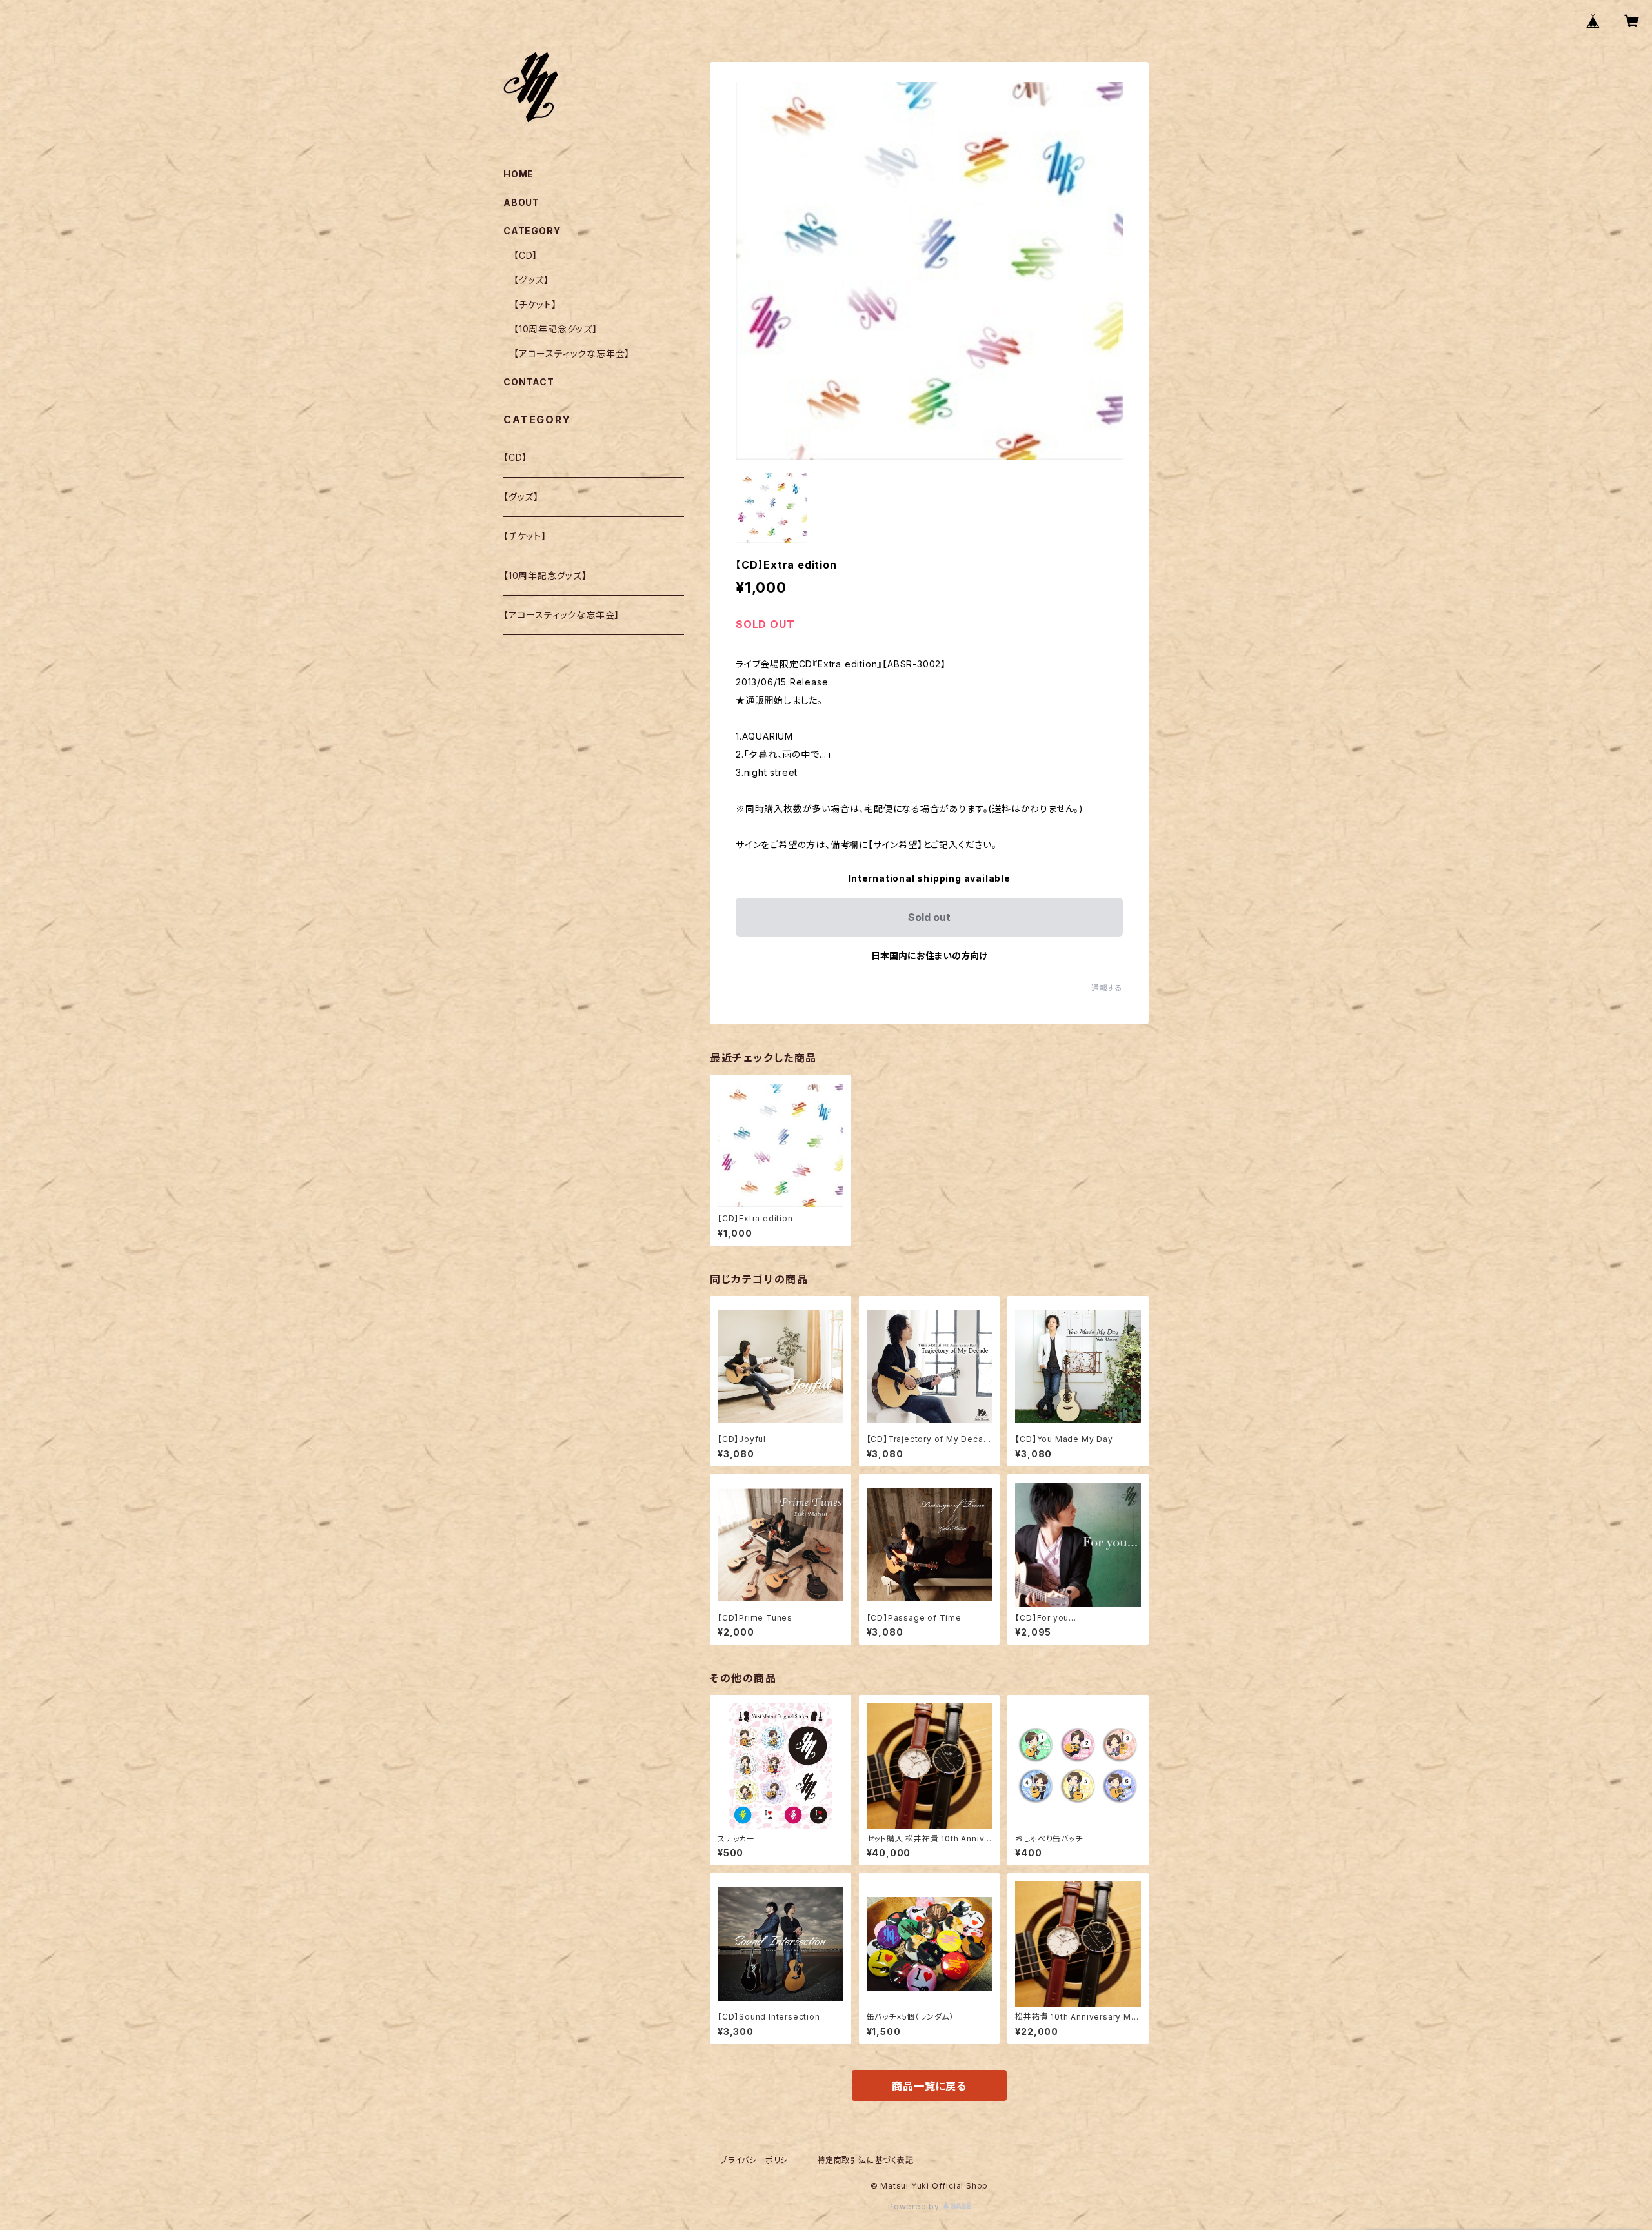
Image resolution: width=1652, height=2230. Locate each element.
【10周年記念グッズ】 (556, 329)
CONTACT (529, 382)
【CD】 (526, 255)
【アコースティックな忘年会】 (572, 353)
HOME (519, 174)
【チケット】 (535, 304)
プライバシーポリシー (758, 2160)
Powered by (915, 2206)
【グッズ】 (531, 280)
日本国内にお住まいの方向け (929, 956)
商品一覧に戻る (929, 2086)
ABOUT (521, 202)
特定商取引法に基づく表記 (865, 2160)
